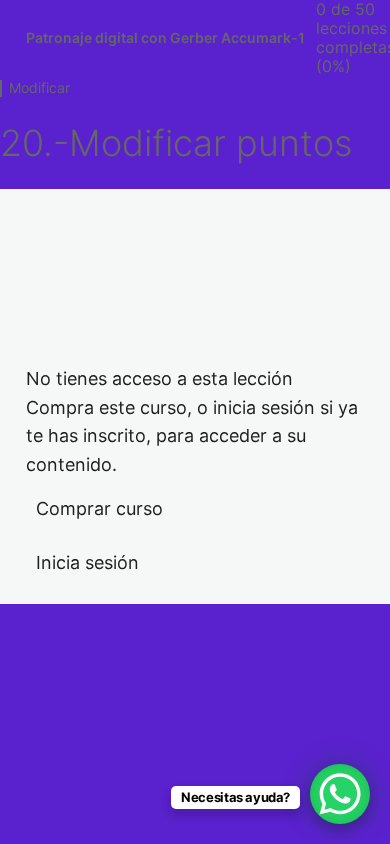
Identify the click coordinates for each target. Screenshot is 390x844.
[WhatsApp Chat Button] (340, 794)
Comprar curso (99, 508)
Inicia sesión (87, 562)
